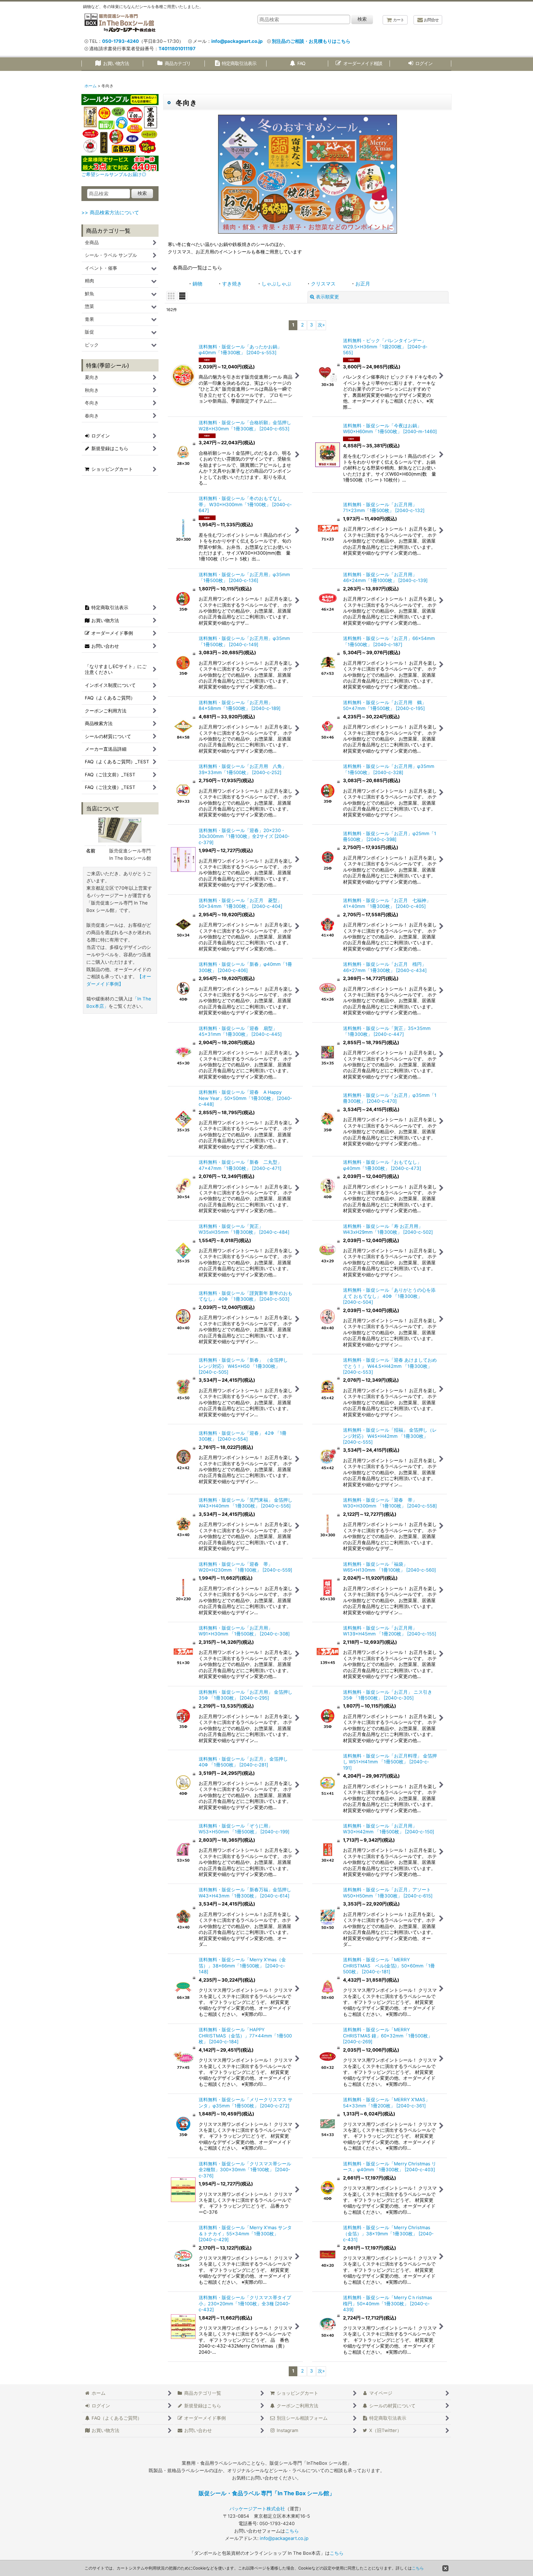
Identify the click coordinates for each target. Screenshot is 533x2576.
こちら (292, 2531)
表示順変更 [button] (327, 297)
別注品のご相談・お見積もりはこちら (311, 41)
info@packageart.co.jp (237, 41)
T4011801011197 (177, 49)
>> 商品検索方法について (110, 212)
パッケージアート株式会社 (257, 2509)
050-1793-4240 (120, 41)
